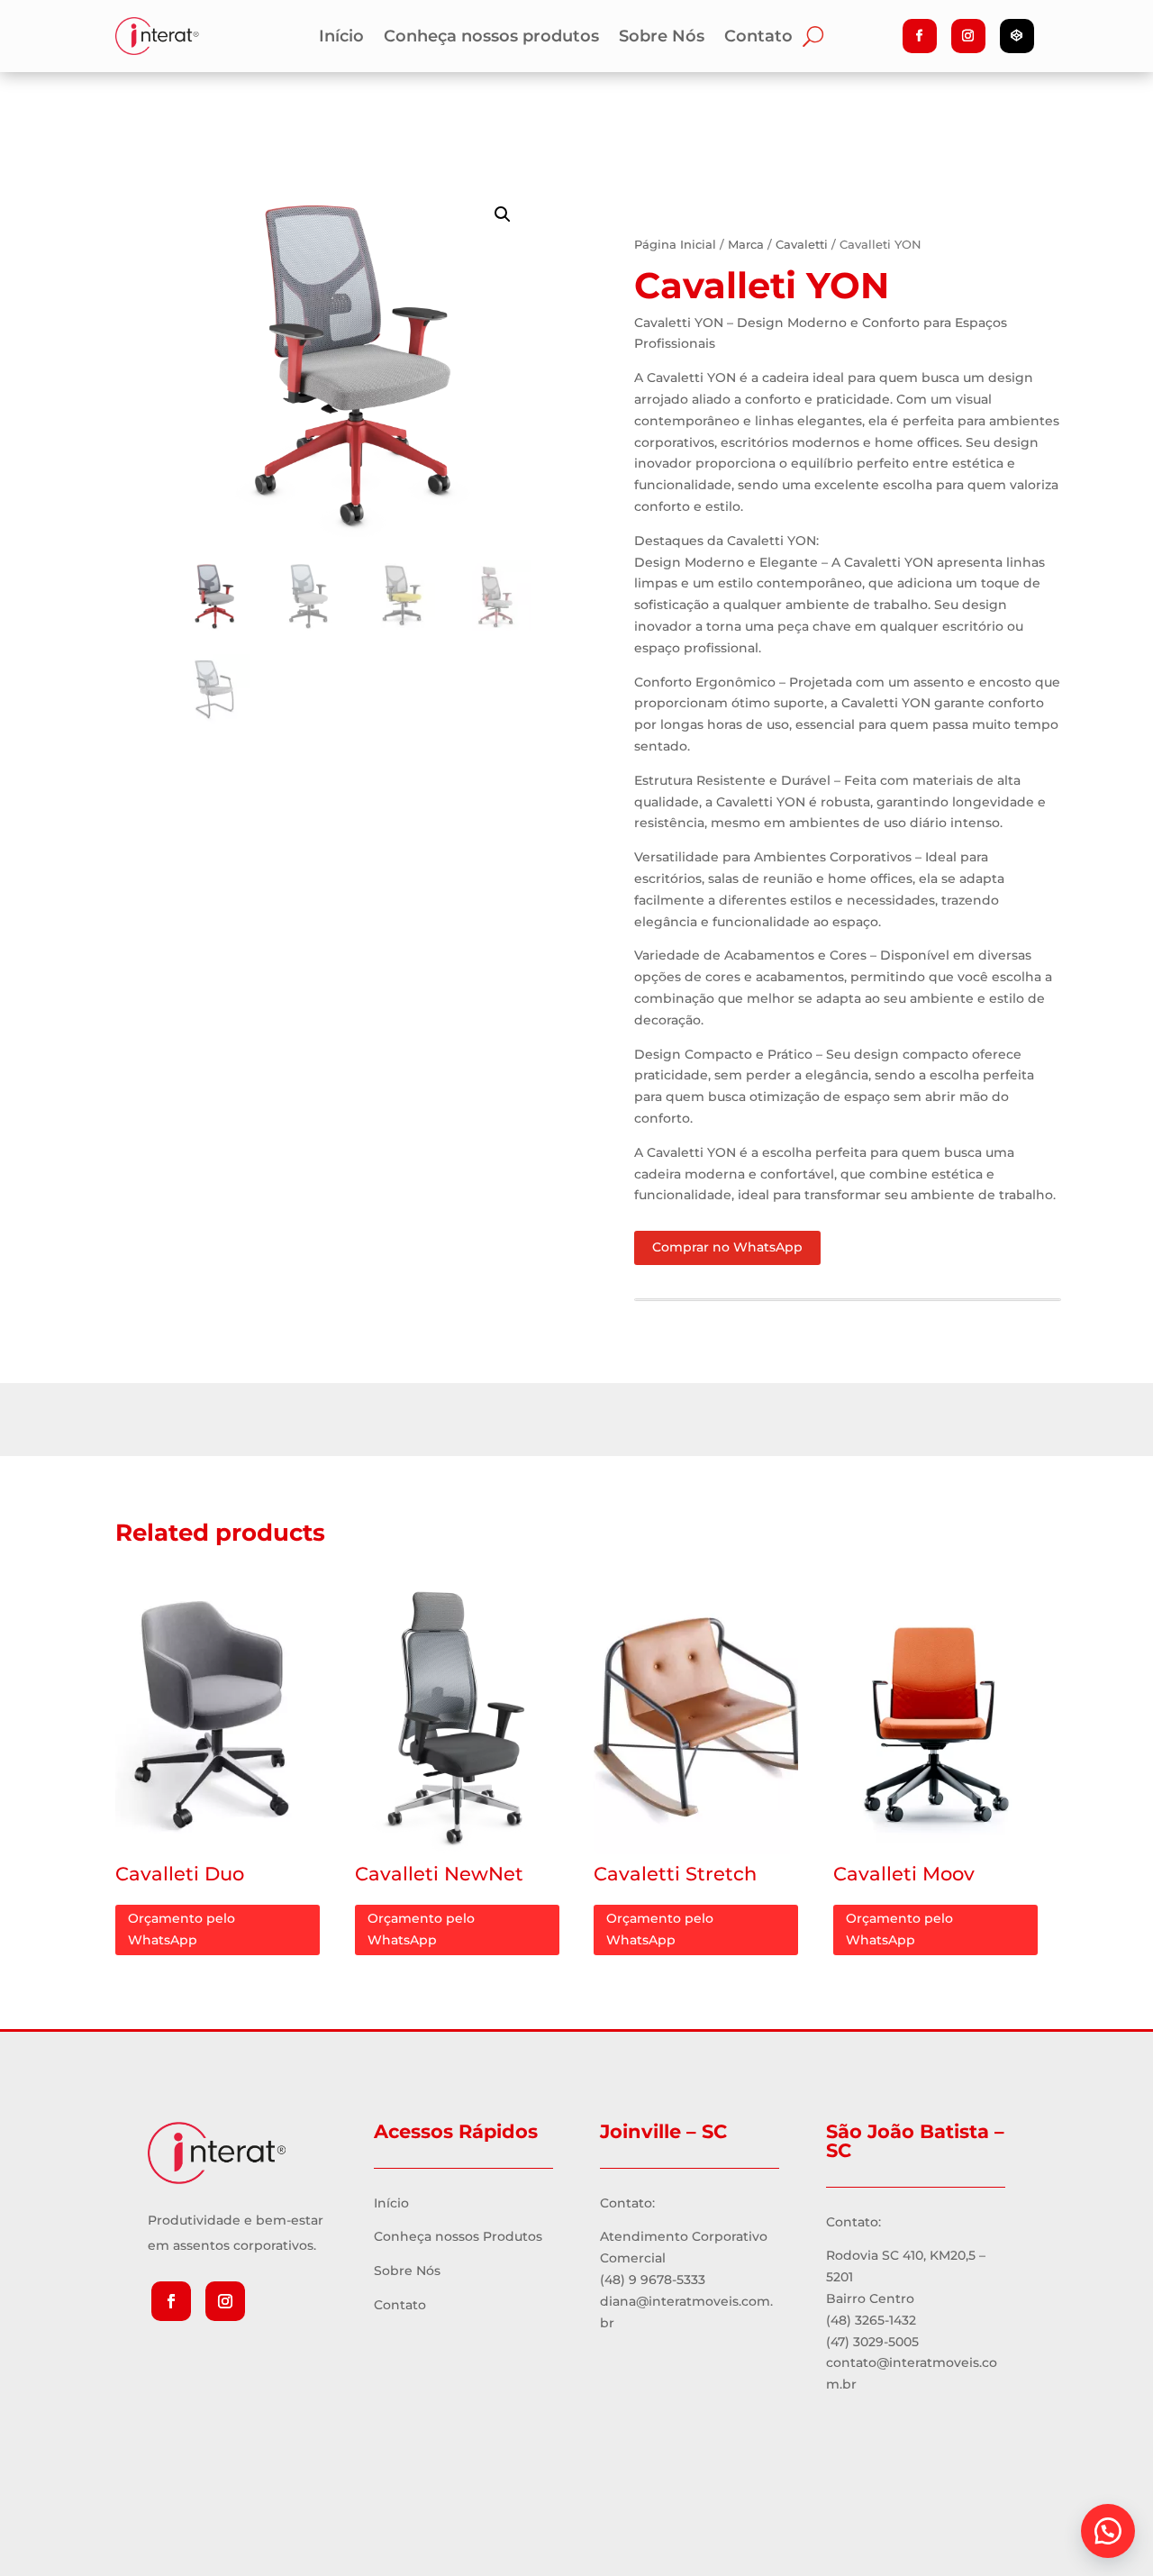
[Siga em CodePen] (1017, 36)
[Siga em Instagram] (968, 36)
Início (341, 38)
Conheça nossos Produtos (458, 2236)
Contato (758, 38)
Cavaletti (802, 245)
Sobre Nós (662, 38)
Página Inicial (675, 245)
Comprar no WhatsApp (727, 1247)
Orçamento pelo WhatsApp (182, 1929)
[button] (1108, 2531)
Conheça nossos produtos (491, 38)
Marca (746, 245)
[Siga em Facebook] (920, 36)
